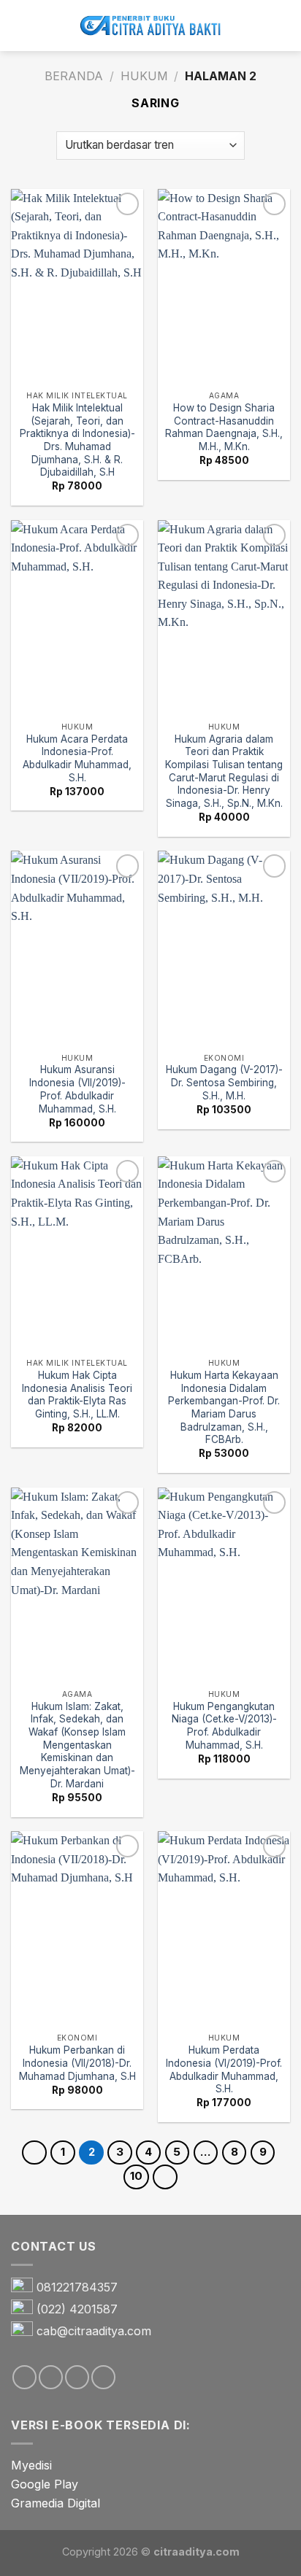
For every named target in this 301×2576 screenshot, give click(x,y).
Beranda (74, 76)
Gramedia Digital (56, 2503)
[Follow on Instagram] (51, 2377)
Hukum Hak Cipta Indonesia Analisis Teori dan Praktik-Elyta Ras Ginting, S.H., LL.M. (77, 1395)
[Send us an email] (77, 2377)
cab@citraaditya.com (94, 2331)
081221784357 (77, 2287)
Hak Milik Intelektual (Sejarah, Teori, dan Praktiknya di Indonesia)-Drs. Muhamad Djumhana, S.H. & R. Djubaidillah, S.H (77, 440)
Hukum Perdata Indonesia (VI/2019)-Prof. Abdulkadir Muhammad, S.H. (224, 2069)
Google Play (45, 2484)
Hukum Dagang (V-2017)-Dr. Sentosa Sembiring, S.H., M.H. (224, 1082)
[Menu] (20, 25)
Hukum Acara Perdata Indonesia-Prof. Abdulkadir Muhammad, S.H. (77, 758)
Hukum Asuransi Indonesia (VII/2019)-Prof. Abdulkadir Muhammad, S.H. (77, 1089)
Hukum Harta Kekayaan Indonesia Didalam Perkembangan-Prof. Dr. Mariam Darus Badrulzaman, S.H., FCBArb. (224, 1407)
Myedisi (31, 2465)
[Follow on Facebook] (24, 2377)
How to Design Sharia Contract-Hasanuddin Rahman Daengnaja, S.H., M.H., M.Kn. (224, 427)
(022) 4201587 (77, 2309)
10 (136, 2176)
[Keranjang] (283, 26)
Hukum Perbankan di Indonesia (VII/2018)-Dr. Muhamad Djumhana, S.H (77, 2063)
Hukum (144, 76)
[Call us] (103, 2377)
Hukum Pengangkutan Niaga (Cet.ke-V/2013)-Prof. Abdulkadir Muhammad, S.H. (224, 1726)
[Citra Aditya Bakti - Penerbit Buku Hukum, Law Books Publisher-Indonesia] (150, 26)
